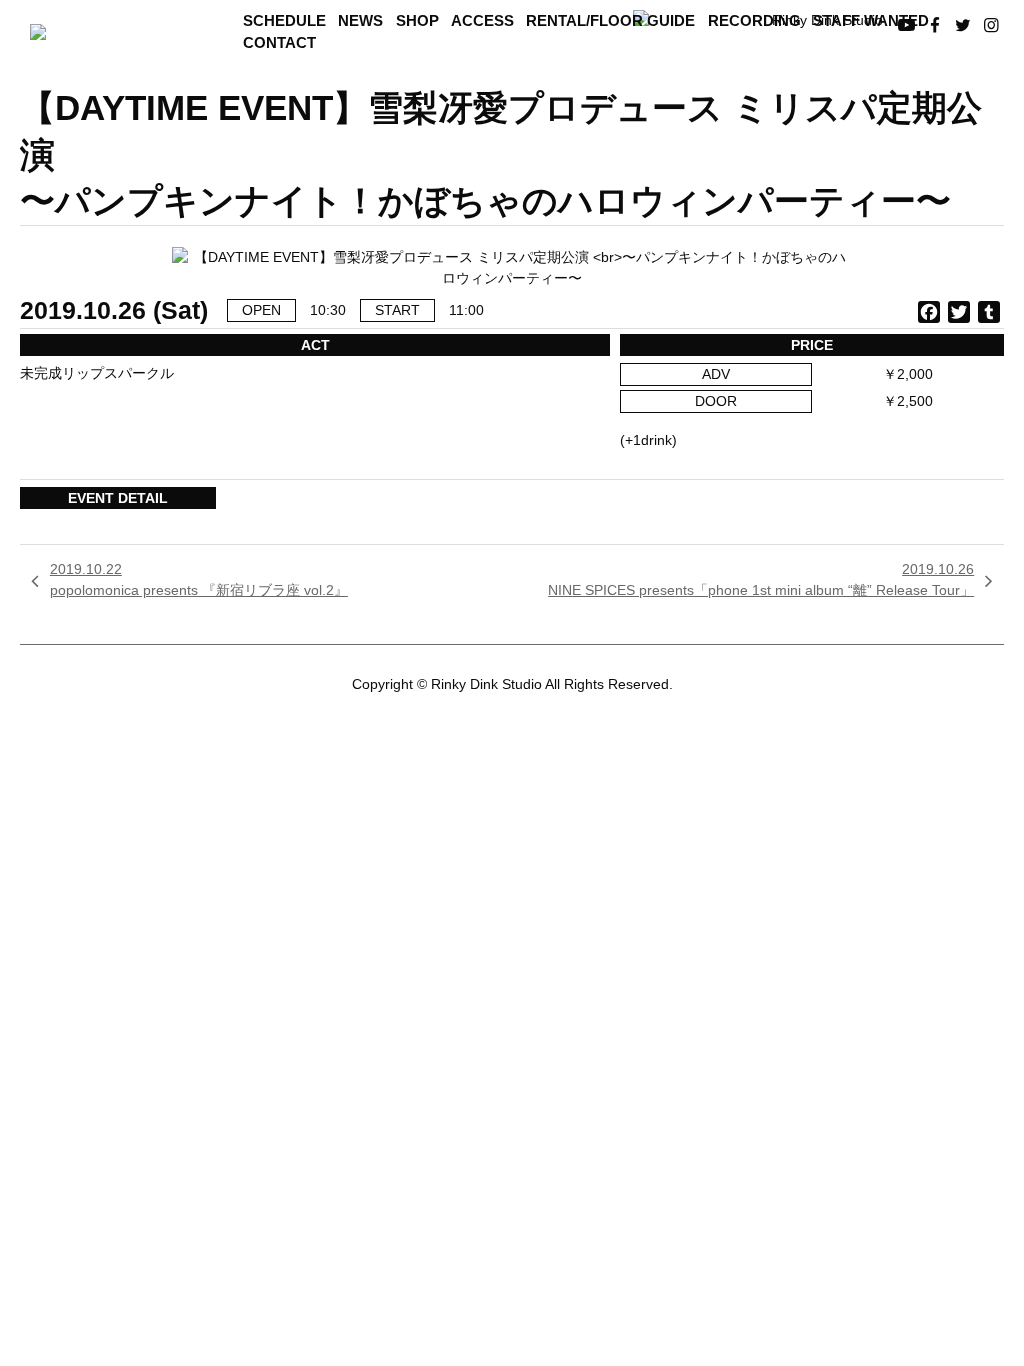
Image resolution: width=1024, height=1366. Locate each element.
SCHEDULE (284, 21)
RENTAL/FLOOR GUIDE (610, 21)
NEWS (360, 21)
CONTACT (279, 43)
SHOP (417, 21)
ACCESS (482, 21)
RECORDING (754, 21)
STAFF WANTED (871, 21)
